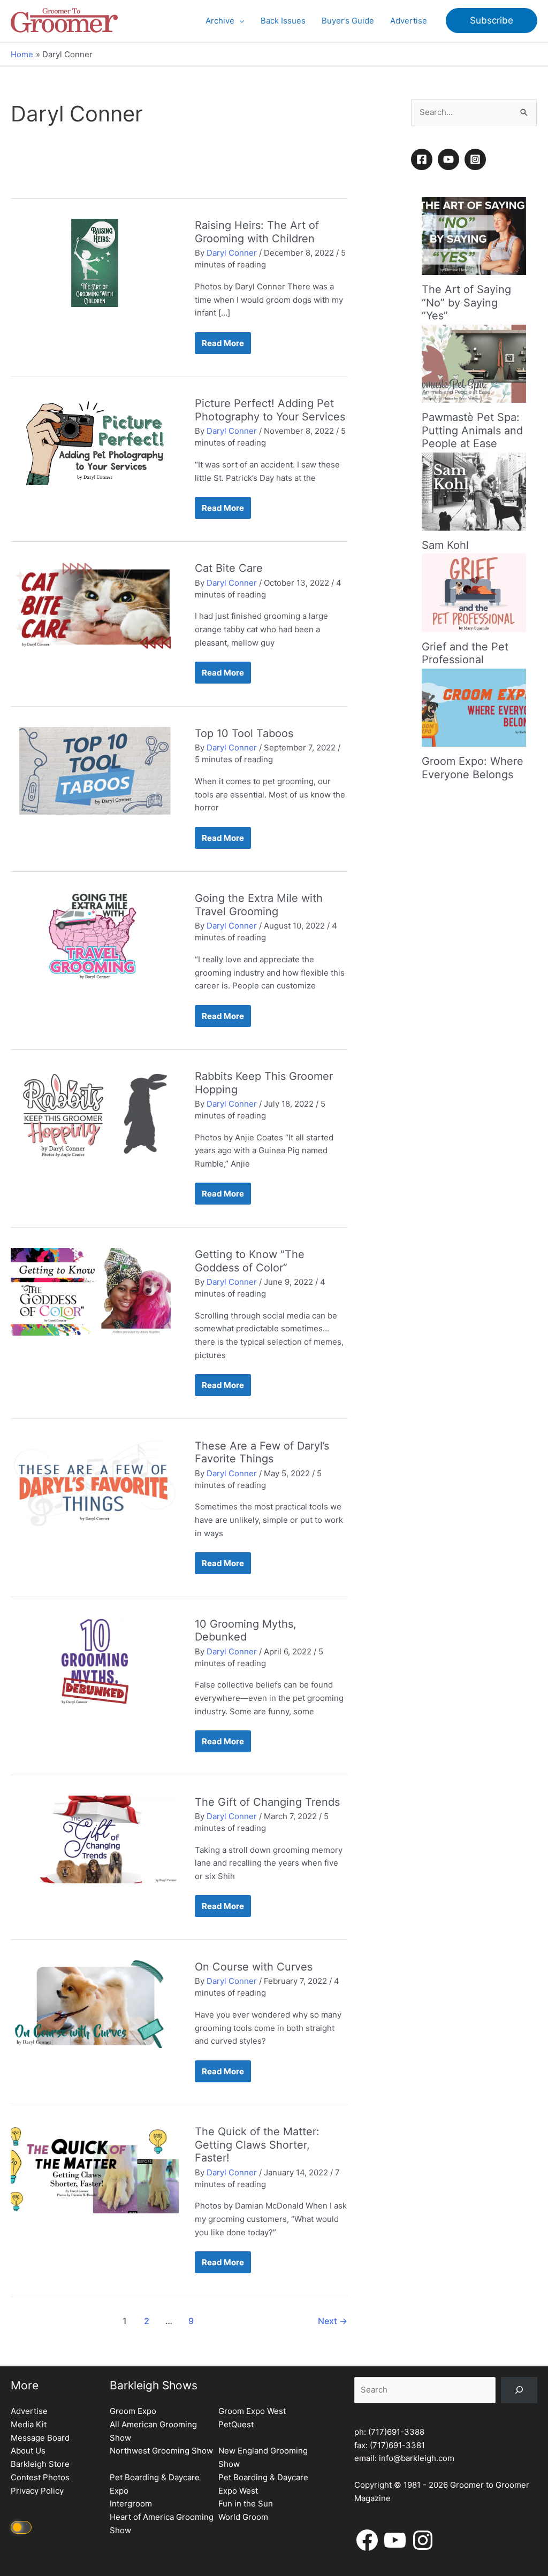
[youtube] (450, 159)
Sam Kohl (445, 545)
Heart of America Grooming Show (162, 2524)
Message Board (40, 2438)
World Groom (243, 2517)
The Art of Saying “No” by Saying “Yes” (466, 302)
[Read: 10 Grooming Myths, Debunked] (95, 1661)
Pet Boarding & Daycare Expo (155, 2484)
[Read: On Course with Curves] (95, 2003)
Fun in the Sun (246, 2504)
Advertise (29, 2411)
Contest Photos (40, 2477)
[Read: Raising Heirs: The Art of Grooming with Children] (95, 262)
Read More (223, 346)
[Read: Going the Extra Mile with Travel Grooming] (95, 935)
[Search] (519, 2390)
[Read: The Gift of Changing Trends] (95, 1839)
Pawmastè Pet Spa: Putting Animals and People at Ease (472, 430)
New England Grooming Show (263, 2457)
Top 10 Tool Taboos (244, 733)
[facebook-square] (423, 159)
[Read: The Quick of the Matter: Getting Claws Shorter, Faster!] (95, 2169)
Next (333, 2321)
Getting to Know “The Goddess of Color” (250, 1261)
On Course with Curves (254, 1967)
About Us (28, 2451)
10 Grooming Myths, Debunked (246, 1631)
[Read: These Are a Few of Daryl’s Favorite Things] (95, 1482)
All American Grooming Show (153, 2431)
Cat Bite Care (229, 568)
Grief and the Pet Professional (465, 653)
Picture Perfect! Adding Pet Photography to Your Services (270, 410)
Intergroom (131, 2504)
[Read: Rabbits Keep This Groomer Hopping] (95, 1113)
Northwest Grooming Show (161, 2451)
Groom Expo (133, 2411)
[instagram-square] (477, 159)
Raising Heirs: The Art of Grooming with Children (257, 232)
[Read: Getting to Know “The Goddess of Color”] (95, 1291)
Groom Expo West (252, 2411)
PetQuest (236, 2424)
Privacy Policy (37, 2491)
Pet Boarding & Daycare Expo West (263, 2484)
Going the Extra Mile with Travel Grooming (259, 905)
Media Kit (29, 2424)
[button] (239, 21)
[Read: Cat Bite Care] (95, 605)
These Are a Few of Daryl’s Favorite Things (262, 1452)
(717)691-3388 (396, 2432)
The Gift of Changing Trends (267, 1802)
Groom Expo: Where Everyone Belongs (473, 768)
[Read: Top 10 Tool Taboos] (95, 770)
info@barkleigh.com (417, 2458)
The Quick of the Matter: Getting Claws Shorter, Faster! (257, 2145)
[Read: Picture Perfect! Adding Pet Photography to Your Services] (95, 440)
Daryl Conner (232, 253)
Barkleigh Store (40, 2464)
